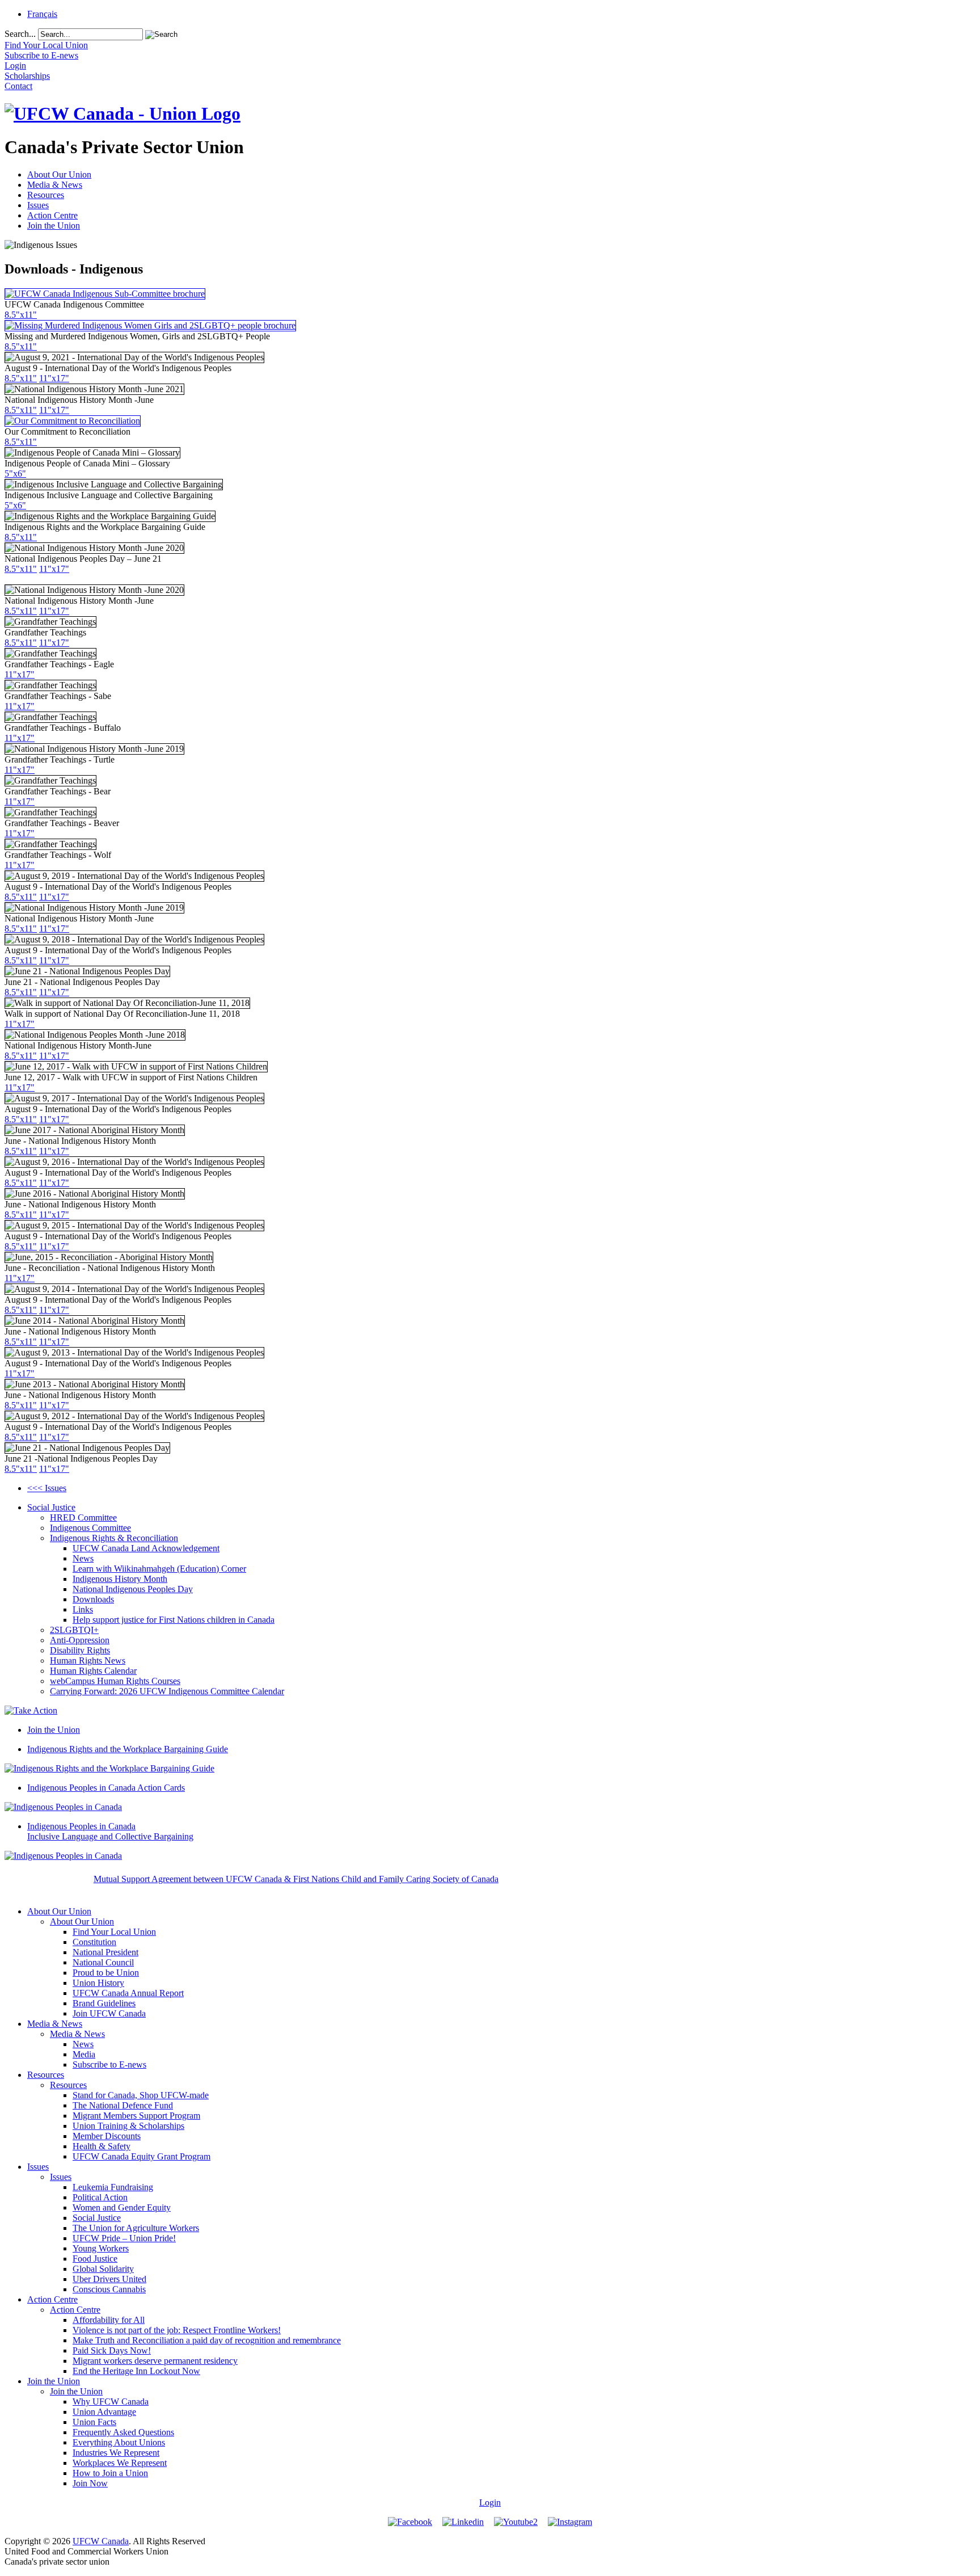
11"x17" (54, 378)
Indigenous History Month (120, 1579)
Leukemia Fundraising (113, 2187)
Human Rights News (88, 1660)
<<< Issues (47, 1488)
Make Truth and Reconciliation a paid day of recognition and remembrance (207, 2340)
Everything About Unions (119, 2442)
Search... (20, 34)
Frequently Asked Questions (123, 2432)
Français (42, 14)
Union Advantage (104, 2412)
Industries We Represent (116, 2453)
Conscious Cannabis (109, 2289)
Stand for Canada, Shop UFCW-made (141, 2095)
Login (490, 2503)
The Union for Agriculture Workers (136, 2228)
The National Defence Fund (123, 2105)
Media (84, 2054)
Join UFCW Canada (109, 2013)
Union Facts (94, 2422)
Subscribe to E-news (109, 2064)
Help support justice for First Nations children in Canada (174, 1620)
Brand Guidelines (104, 2003)
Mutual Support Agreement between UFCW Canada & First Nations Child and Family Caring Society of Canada (296, 1879)
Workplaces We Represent (120, 2463)
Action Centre (52, 215)
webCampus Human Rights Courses (115, 1681)
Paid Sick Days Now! (112, 2350)
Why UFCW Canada (111, 2402)
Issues (38, 205)
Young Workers (101, 2248)
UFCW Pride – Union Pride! (124, 2238)
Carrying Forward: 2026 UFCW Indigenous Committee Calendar (167, 1691)
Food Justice (95, 2259)
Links (83, 1609)
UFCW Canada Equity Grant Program (141, 2156)
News (83, 1558)
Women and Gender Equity (122, 2207)
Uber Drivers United (109, 2279)
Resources (46, 195)
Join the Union (54, 226)
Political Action (100, 2197)
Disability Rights (80, 1650)
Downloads (93, 1599)
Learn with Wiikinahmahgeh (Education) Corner (159, 1569)
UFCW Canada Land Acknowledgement (146, 1548)
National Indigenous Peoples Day (133, 1589)
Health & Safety (102, 2146)
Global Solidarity (103, 2269)
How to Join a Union (110, 2473)
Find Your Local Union (114, 1932)
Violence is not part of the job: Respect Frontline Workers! (177, 2330)
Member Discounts (107, 2136)
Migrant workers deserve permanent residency (155, 2361)
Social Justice (51, 1507)
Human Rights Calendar (93, 1671)
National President (105, 1952)
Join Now (90, 2483)
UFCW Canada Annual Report (128, 1993)
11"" (54, 992)
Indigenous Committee (90, 1528)
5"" (15, 473)
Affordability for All (109, 2320)
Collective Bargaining (110, 1831)
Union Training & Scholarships (128, 2126)
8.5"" (21, 442)
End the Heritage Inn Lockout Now (136, 2371)
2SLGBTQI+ (74, 1630)
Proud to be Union (106, 1973)
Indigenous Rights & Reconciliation (114, 1538)
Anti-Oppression (80, 1640)
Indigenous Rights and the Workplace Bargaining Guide (128, 1749)
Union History (98, 1983)
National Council (103, 1962)
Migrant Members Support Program (136, 2116)
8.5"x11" (21, 315)
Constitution (94, 1942)
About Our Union (59, 174)
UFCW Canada (101, 2541)
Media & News (55, 185)
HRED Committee (83, 1518)
